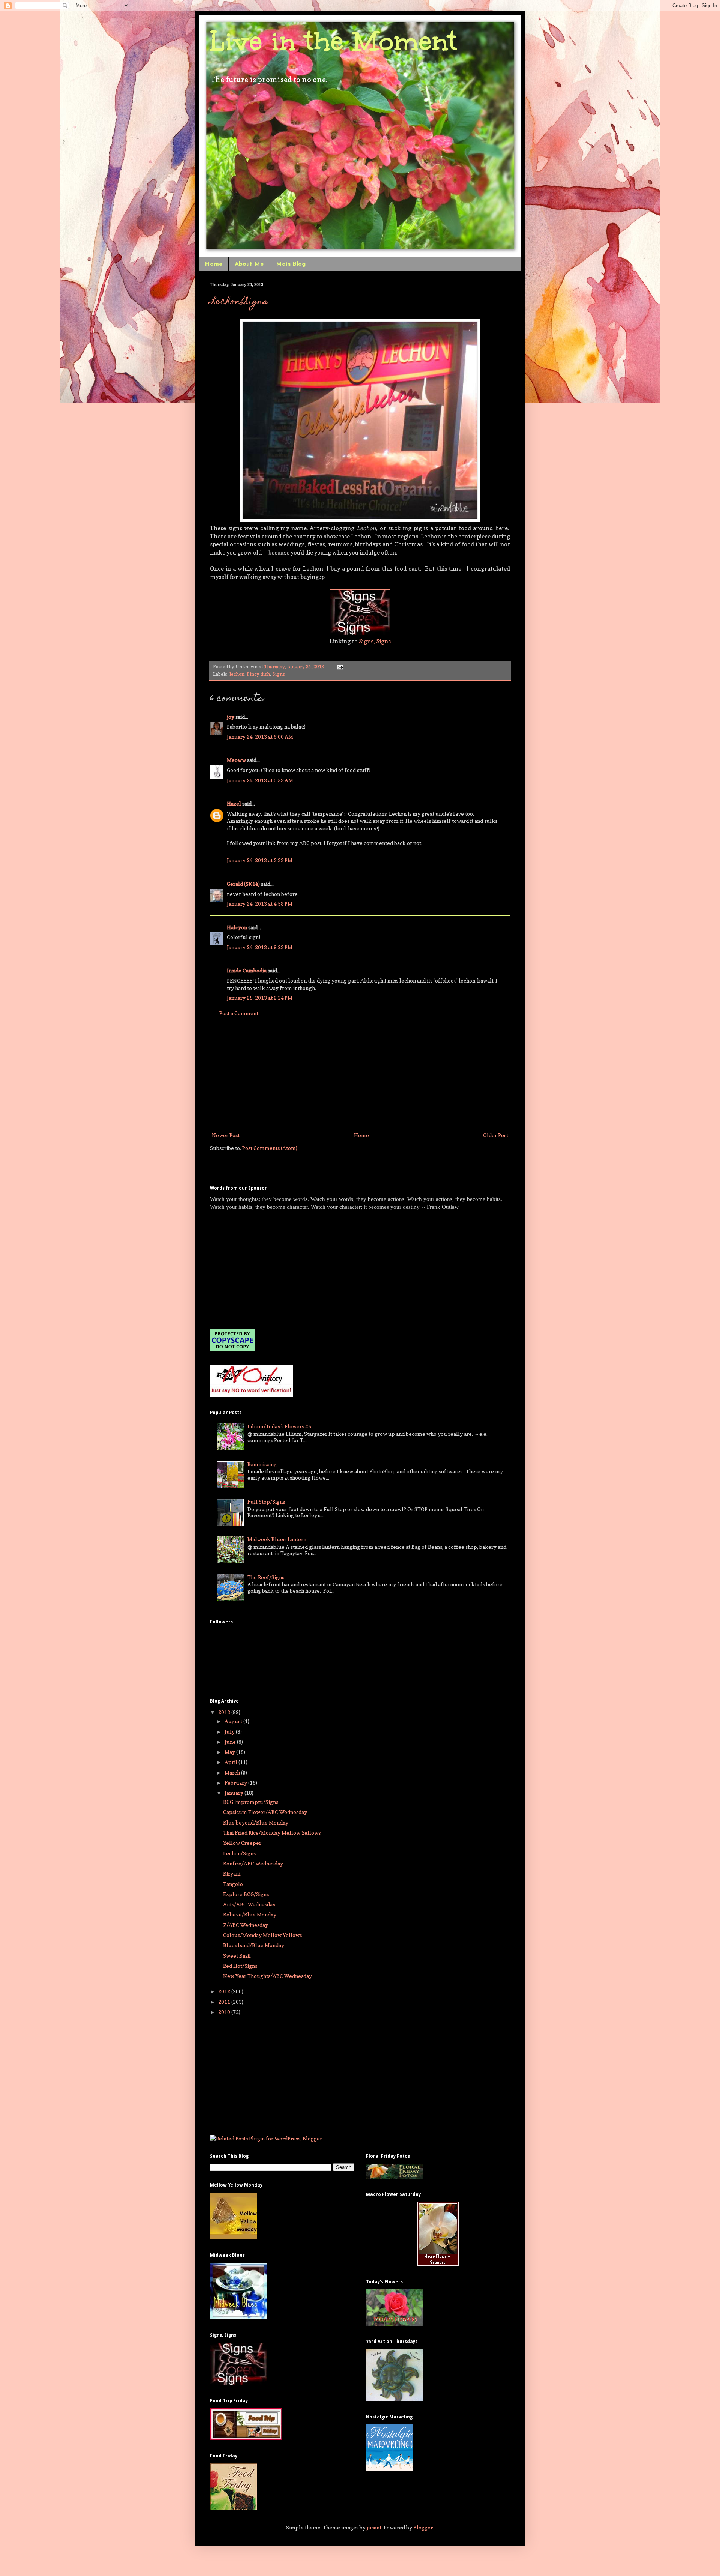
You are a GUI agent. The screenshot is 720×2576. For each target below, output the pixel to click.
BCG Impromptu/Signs (251, 1802)
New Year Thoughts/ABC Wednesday (268, 1976)
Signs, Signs (375, 641)
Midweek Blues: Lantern (277, 1539)
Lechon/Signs (239, 302)
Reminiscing (262, 1464)
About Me (249, 264)
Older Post (496, 1135)
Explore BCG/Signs (246, 1894)
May (230, 1752)
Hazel (234, 803)
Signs (279, 674)
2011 (225, 2002)
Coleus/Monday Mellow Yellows (262, 1935)
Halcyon (237, 927)
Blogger (423, 2527)
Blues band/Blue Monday (254, 1945)
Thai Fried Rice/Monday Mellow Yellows (272, 1833)
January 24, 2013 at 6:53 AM (260, 780)
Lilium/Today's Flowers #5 (279, 1426)
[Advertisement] (360, 1074)
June (231, 1742)
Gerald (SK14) (243, 884)
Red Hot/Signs (240, 1966)
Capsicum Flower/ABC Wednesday (265, 1812)
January (235, 1793)
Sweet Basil (237, 1956)
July (230, 1732)
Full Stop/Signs (266, 1502)
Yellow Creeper (242, 1843)
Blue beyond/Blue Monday (256, 1822)
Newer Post (226, 1135)
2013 (225, 1712)
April (232, 1762)
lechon (237, 674)
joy (231, 717)
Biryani (232, 1873)
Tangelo (233, 1884)
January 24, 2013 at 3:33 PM (260, 860)
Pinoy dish (258, 674)
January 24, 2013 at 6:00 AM (260, 737)
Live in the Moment (333, 41)
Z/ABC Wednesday (246, 1925)
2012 (225, 1991)
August (234, 1721)
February (236, 1783)
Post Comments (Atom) (270, 1148)
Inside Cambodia (247, 970)
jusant (374, 2527)
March (233, 1773)
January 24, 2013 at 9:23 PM (260, 947)
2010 (225, 2012)
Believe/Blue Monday (250, 1914)
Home (214, 264)
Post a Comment (239, 1013)
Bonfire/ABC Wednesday (253, 1863)
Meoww (236, 760)
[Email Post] (339, 667)
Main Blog (291, 264)
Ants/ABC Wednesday (249, 1904)
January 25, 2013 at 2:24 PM (260, 998)
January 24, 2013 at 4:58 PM (260, 904)
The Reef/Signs (266, 1577)
